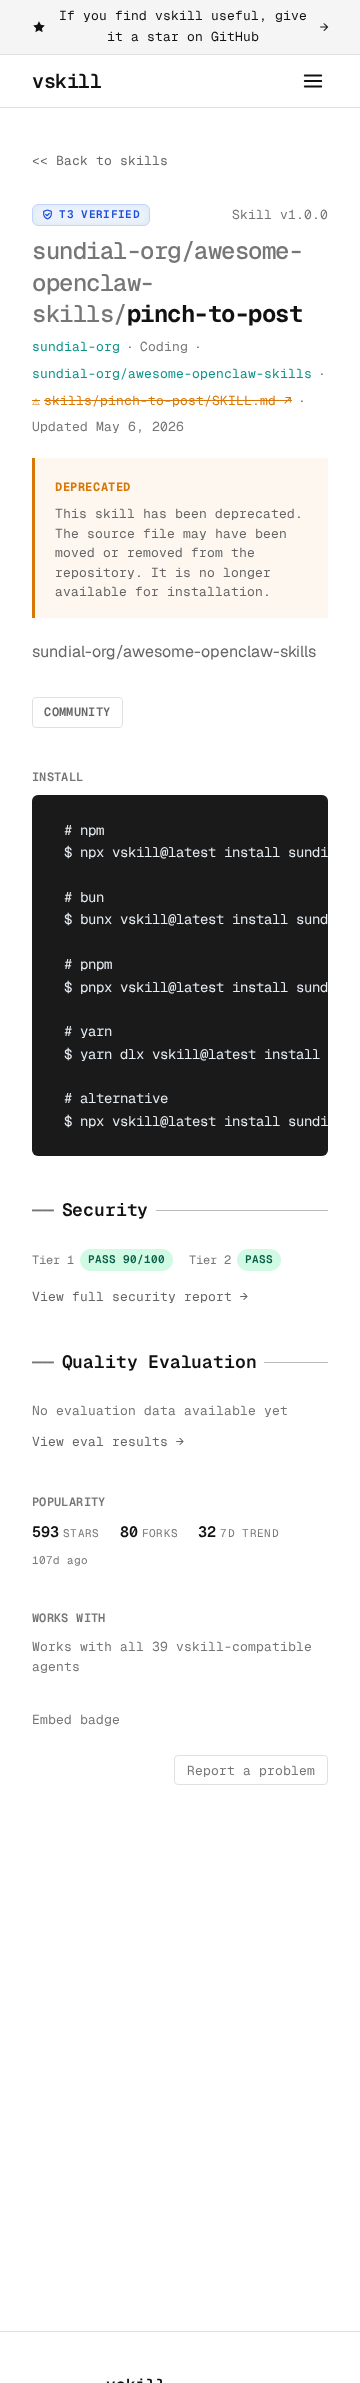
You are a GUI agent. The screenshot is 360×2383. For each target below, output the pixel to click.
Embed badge (76, 1719)
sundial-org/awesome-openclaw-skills (172, 373)
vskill (67, 81)
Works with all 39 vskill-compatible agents (172, 1657)
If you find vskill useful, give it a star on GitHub (193, 26)
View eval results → (108, 1441)
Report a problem (251, 1770)
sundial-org (76, 346)
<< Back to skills (100, 160)
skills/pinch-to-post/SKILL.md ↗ (162, 400)
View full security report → (140, 1296)
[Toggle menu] (313, 81)
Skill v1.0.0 (280, 214)
